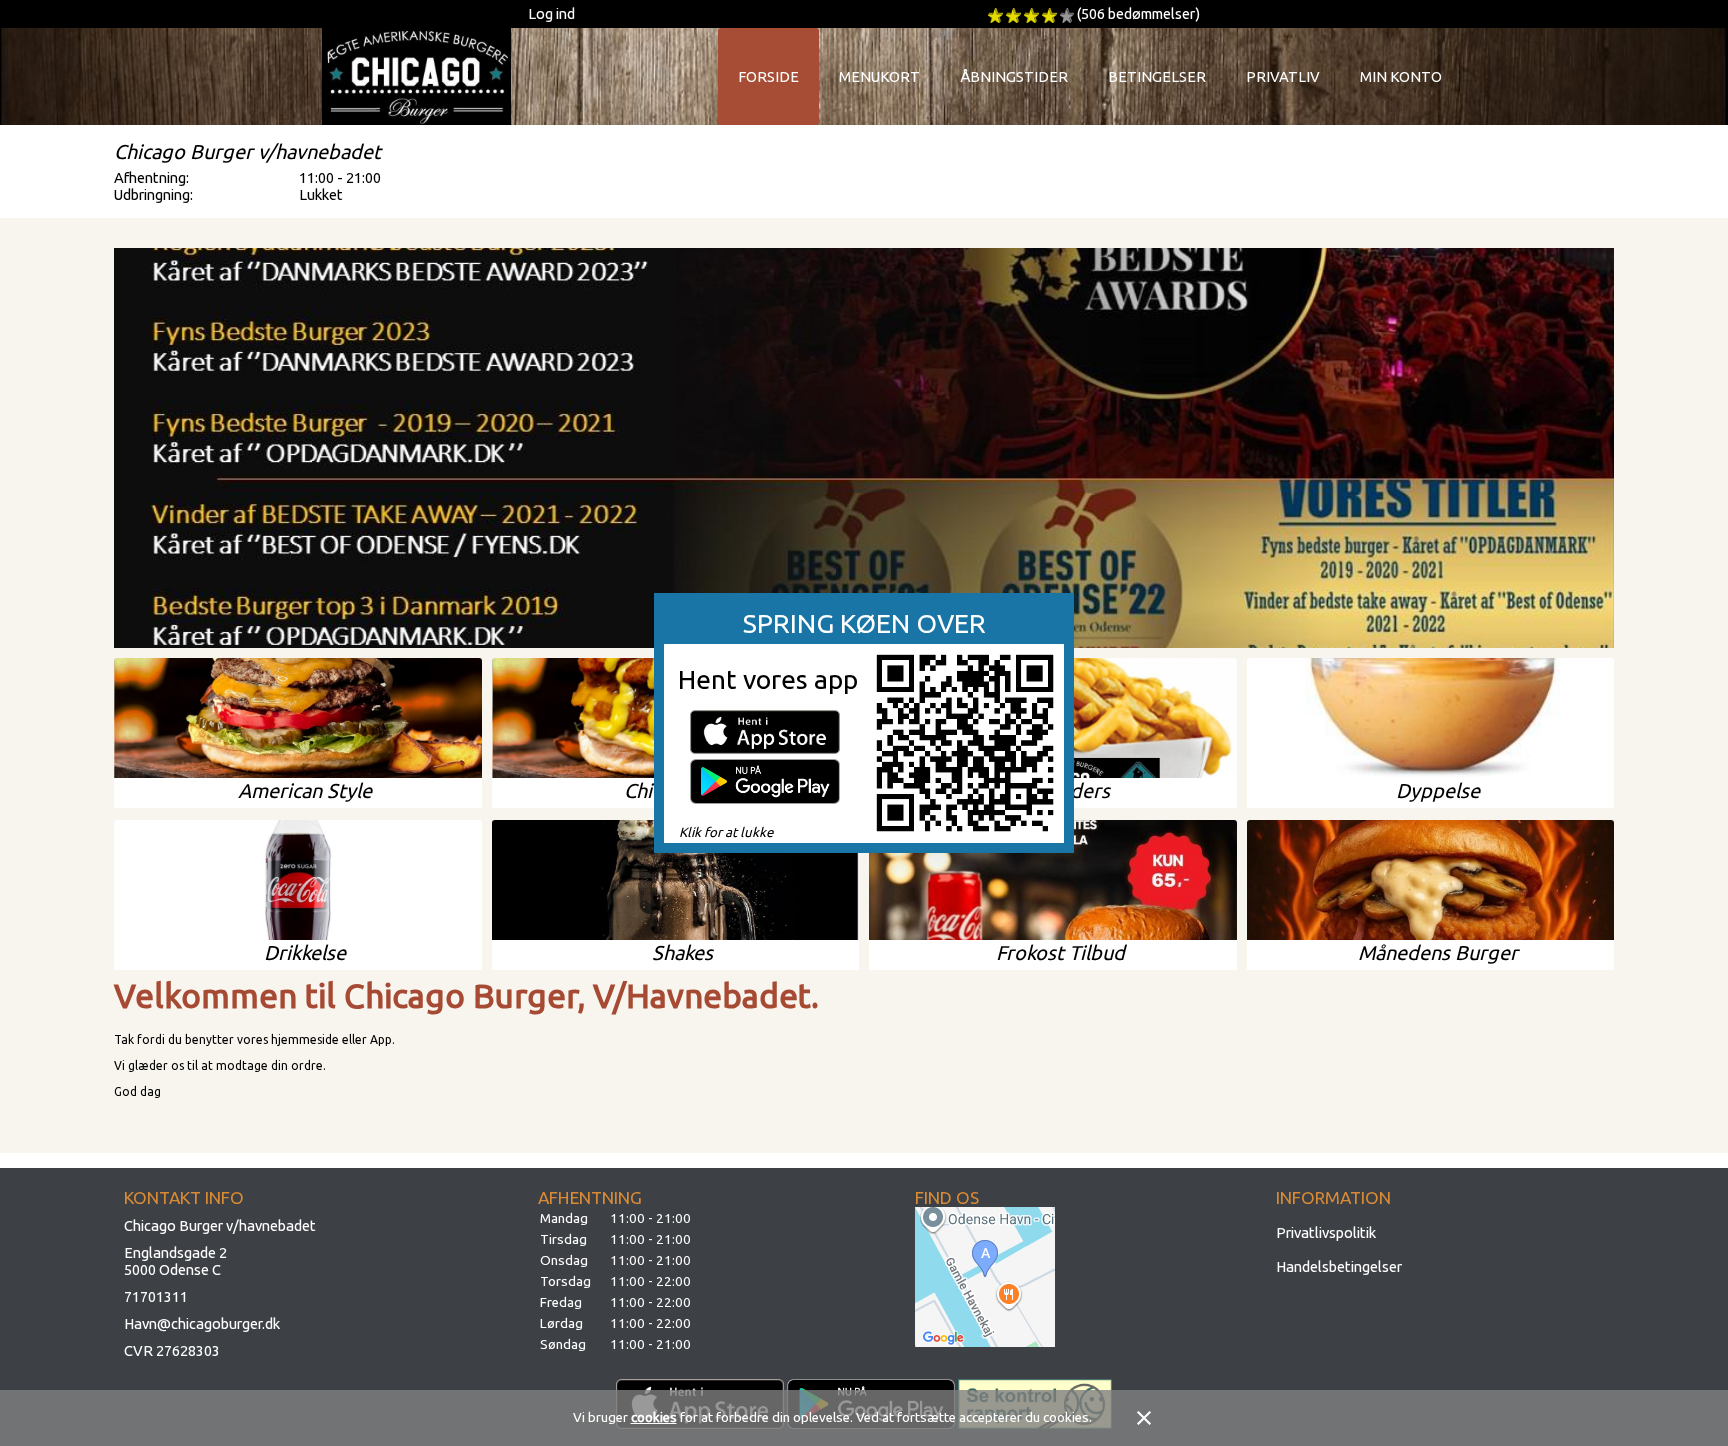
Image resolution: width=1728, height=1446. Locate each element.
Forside (768, 76)
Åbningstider (1014, 76)
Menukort (879, 76)
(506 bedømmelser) (1138, 13)
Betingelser (1157, 76)
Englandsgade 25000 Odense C (175, 1261)
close (1144, 1418)
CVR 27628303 (172, 1350)
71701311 (156, 1296)
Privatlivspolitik (1326, 1232)
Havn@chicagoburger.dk (202, 1323)
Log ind (551, 13)
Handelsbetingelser (1339, 1266)
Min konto (1401, 76)
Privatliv (1283, 76)
